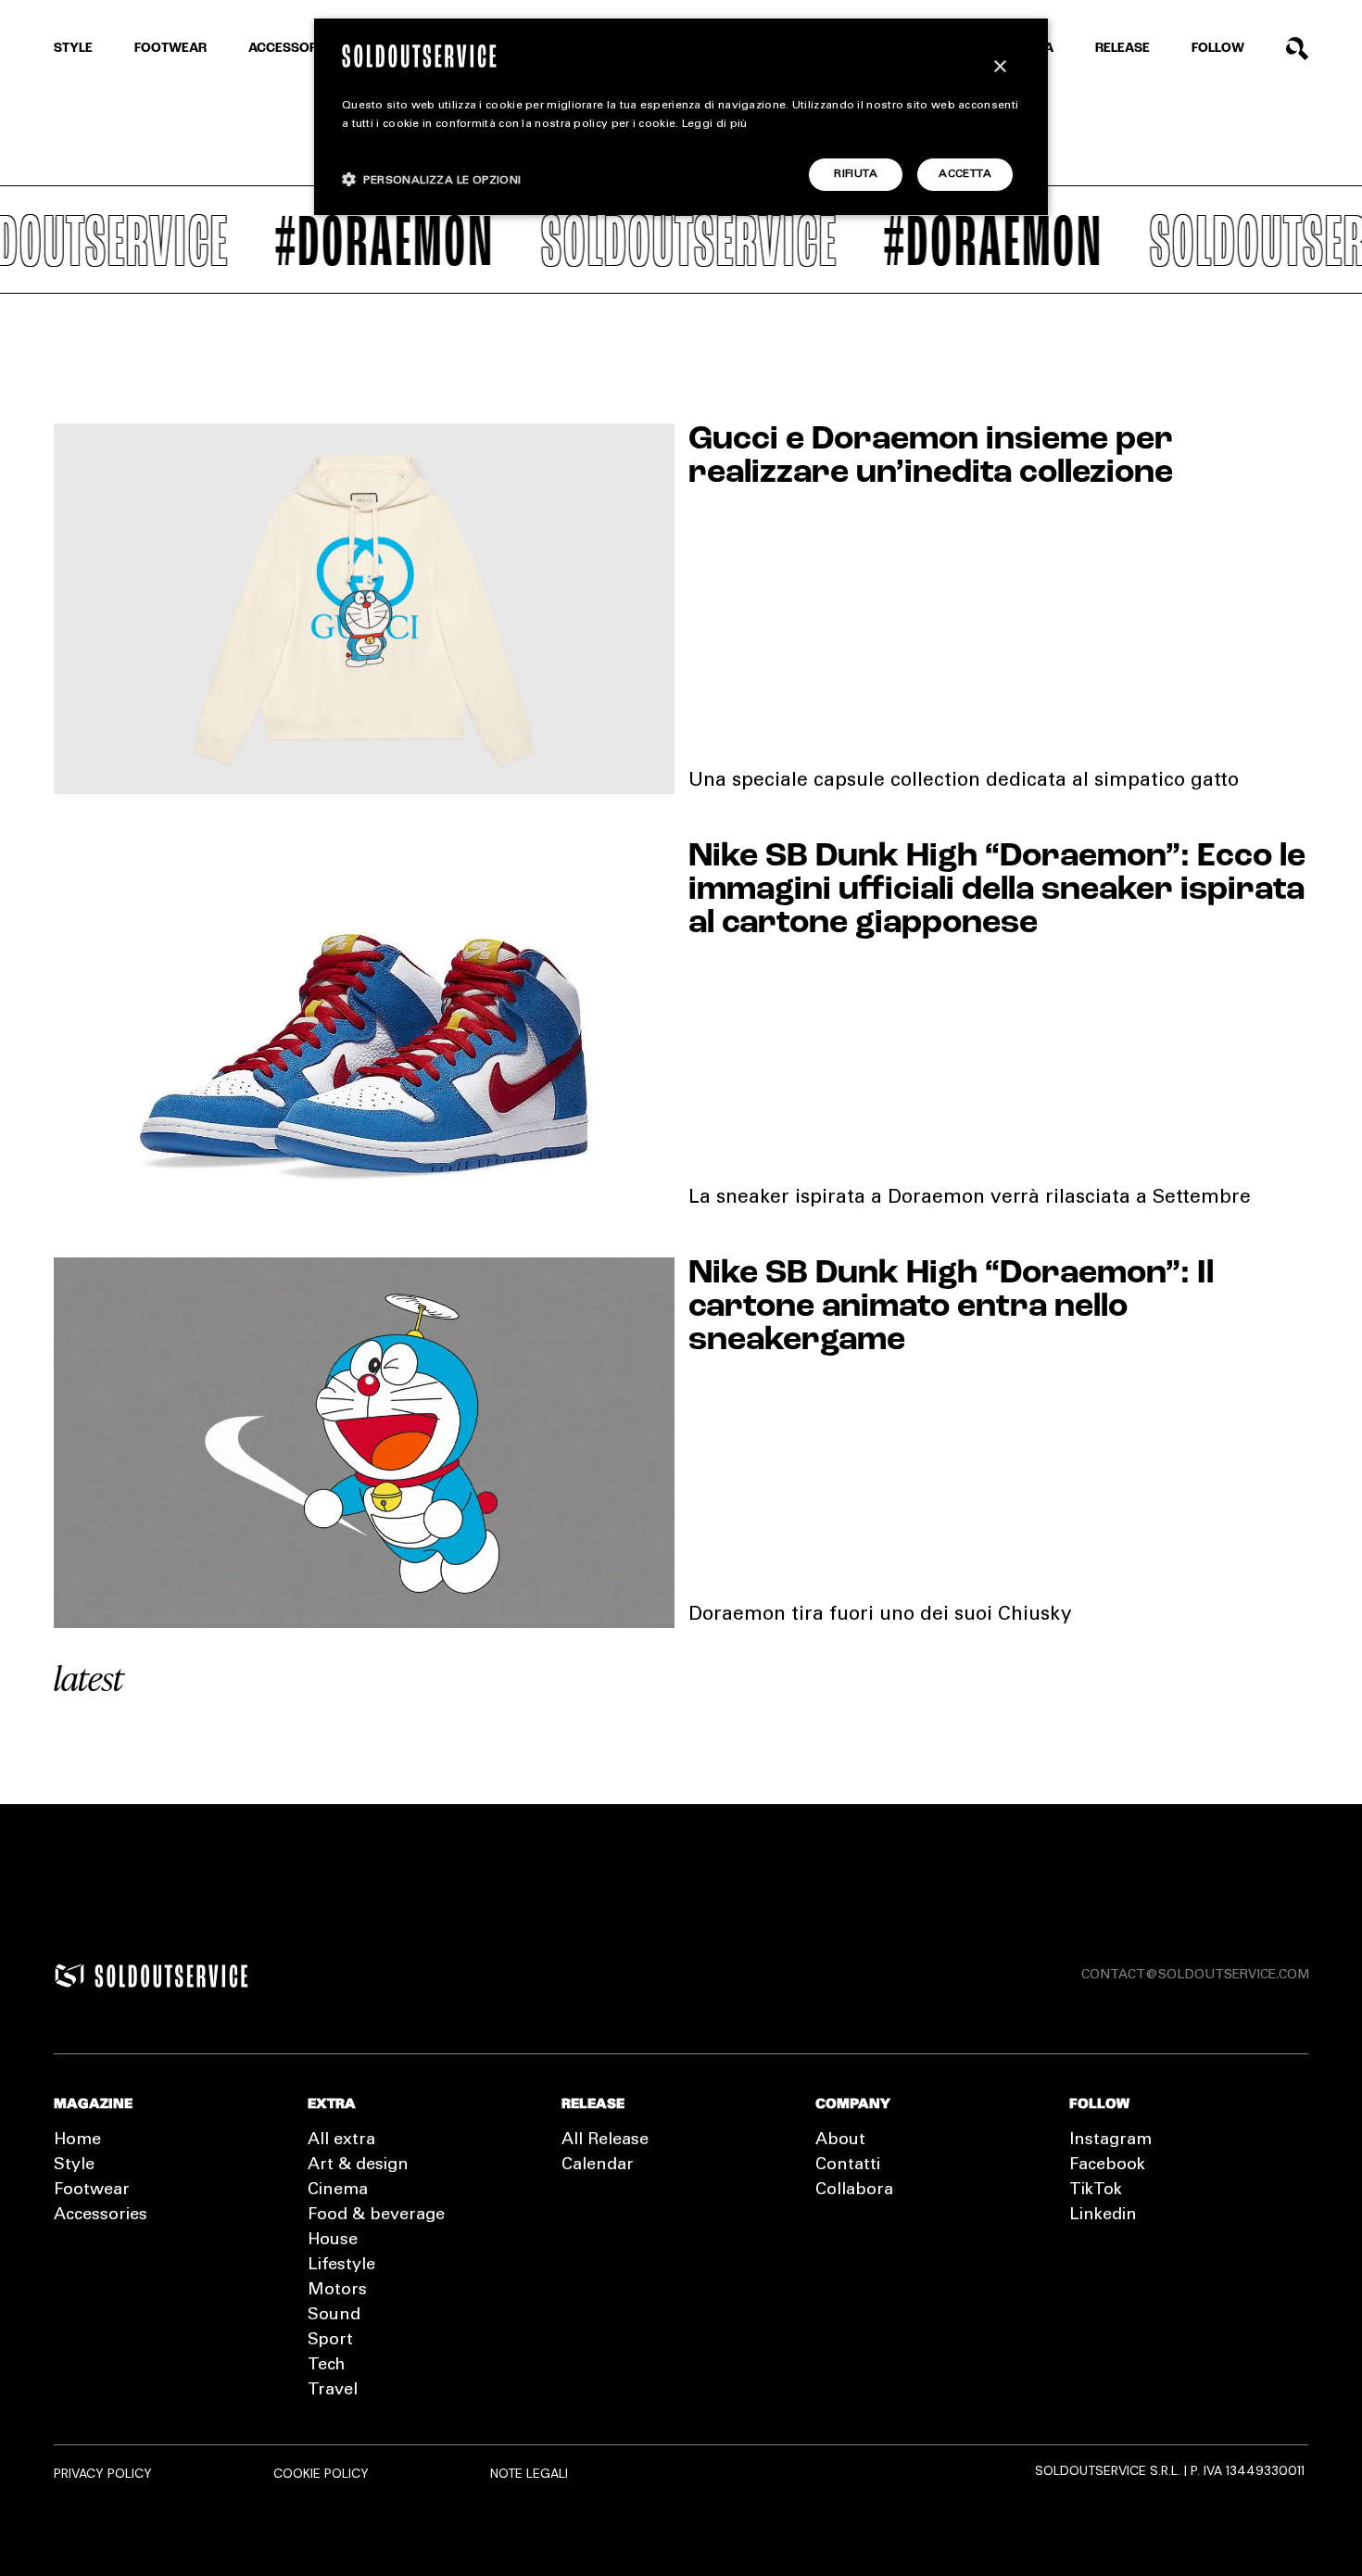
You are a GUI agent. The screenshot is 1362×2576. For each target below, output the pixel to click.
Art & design (358, 2166)
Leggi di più (715, 124)
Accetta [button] (965, 174)
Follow (1218, 49)
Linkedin (1103, 2216)
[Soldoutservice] (69, 1976)
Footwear (170, 49)
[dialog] (681, 117)
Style (73, 49)
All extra (341, 2140)
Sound (334, 2316)
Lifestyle (341, 2266)
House (333, 2241)
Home (77, 2140)
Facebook (1107, 2166)
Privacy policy (103, 2473)
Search (1298, 49)
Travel (333, 2391)
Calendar (598, 2166)
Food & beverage (376, 2216)
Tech (326, 2366)
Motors (337, 2291)
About (840, 2140)
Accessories (293, 49)
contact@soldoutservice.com (1195, 1976)
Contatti (848, 2166)
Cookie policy (321, 2473)
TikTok (1096, 2191)
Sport (330, 2341)
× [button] (999, 67)
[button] (432, 179)
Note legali (529, 2473)
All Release (605, 2140)
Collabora (854, 2191)
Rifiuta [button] (856, 174)
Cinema (338, 2191)
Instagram (1110, 2140)
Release (1122, 49)
